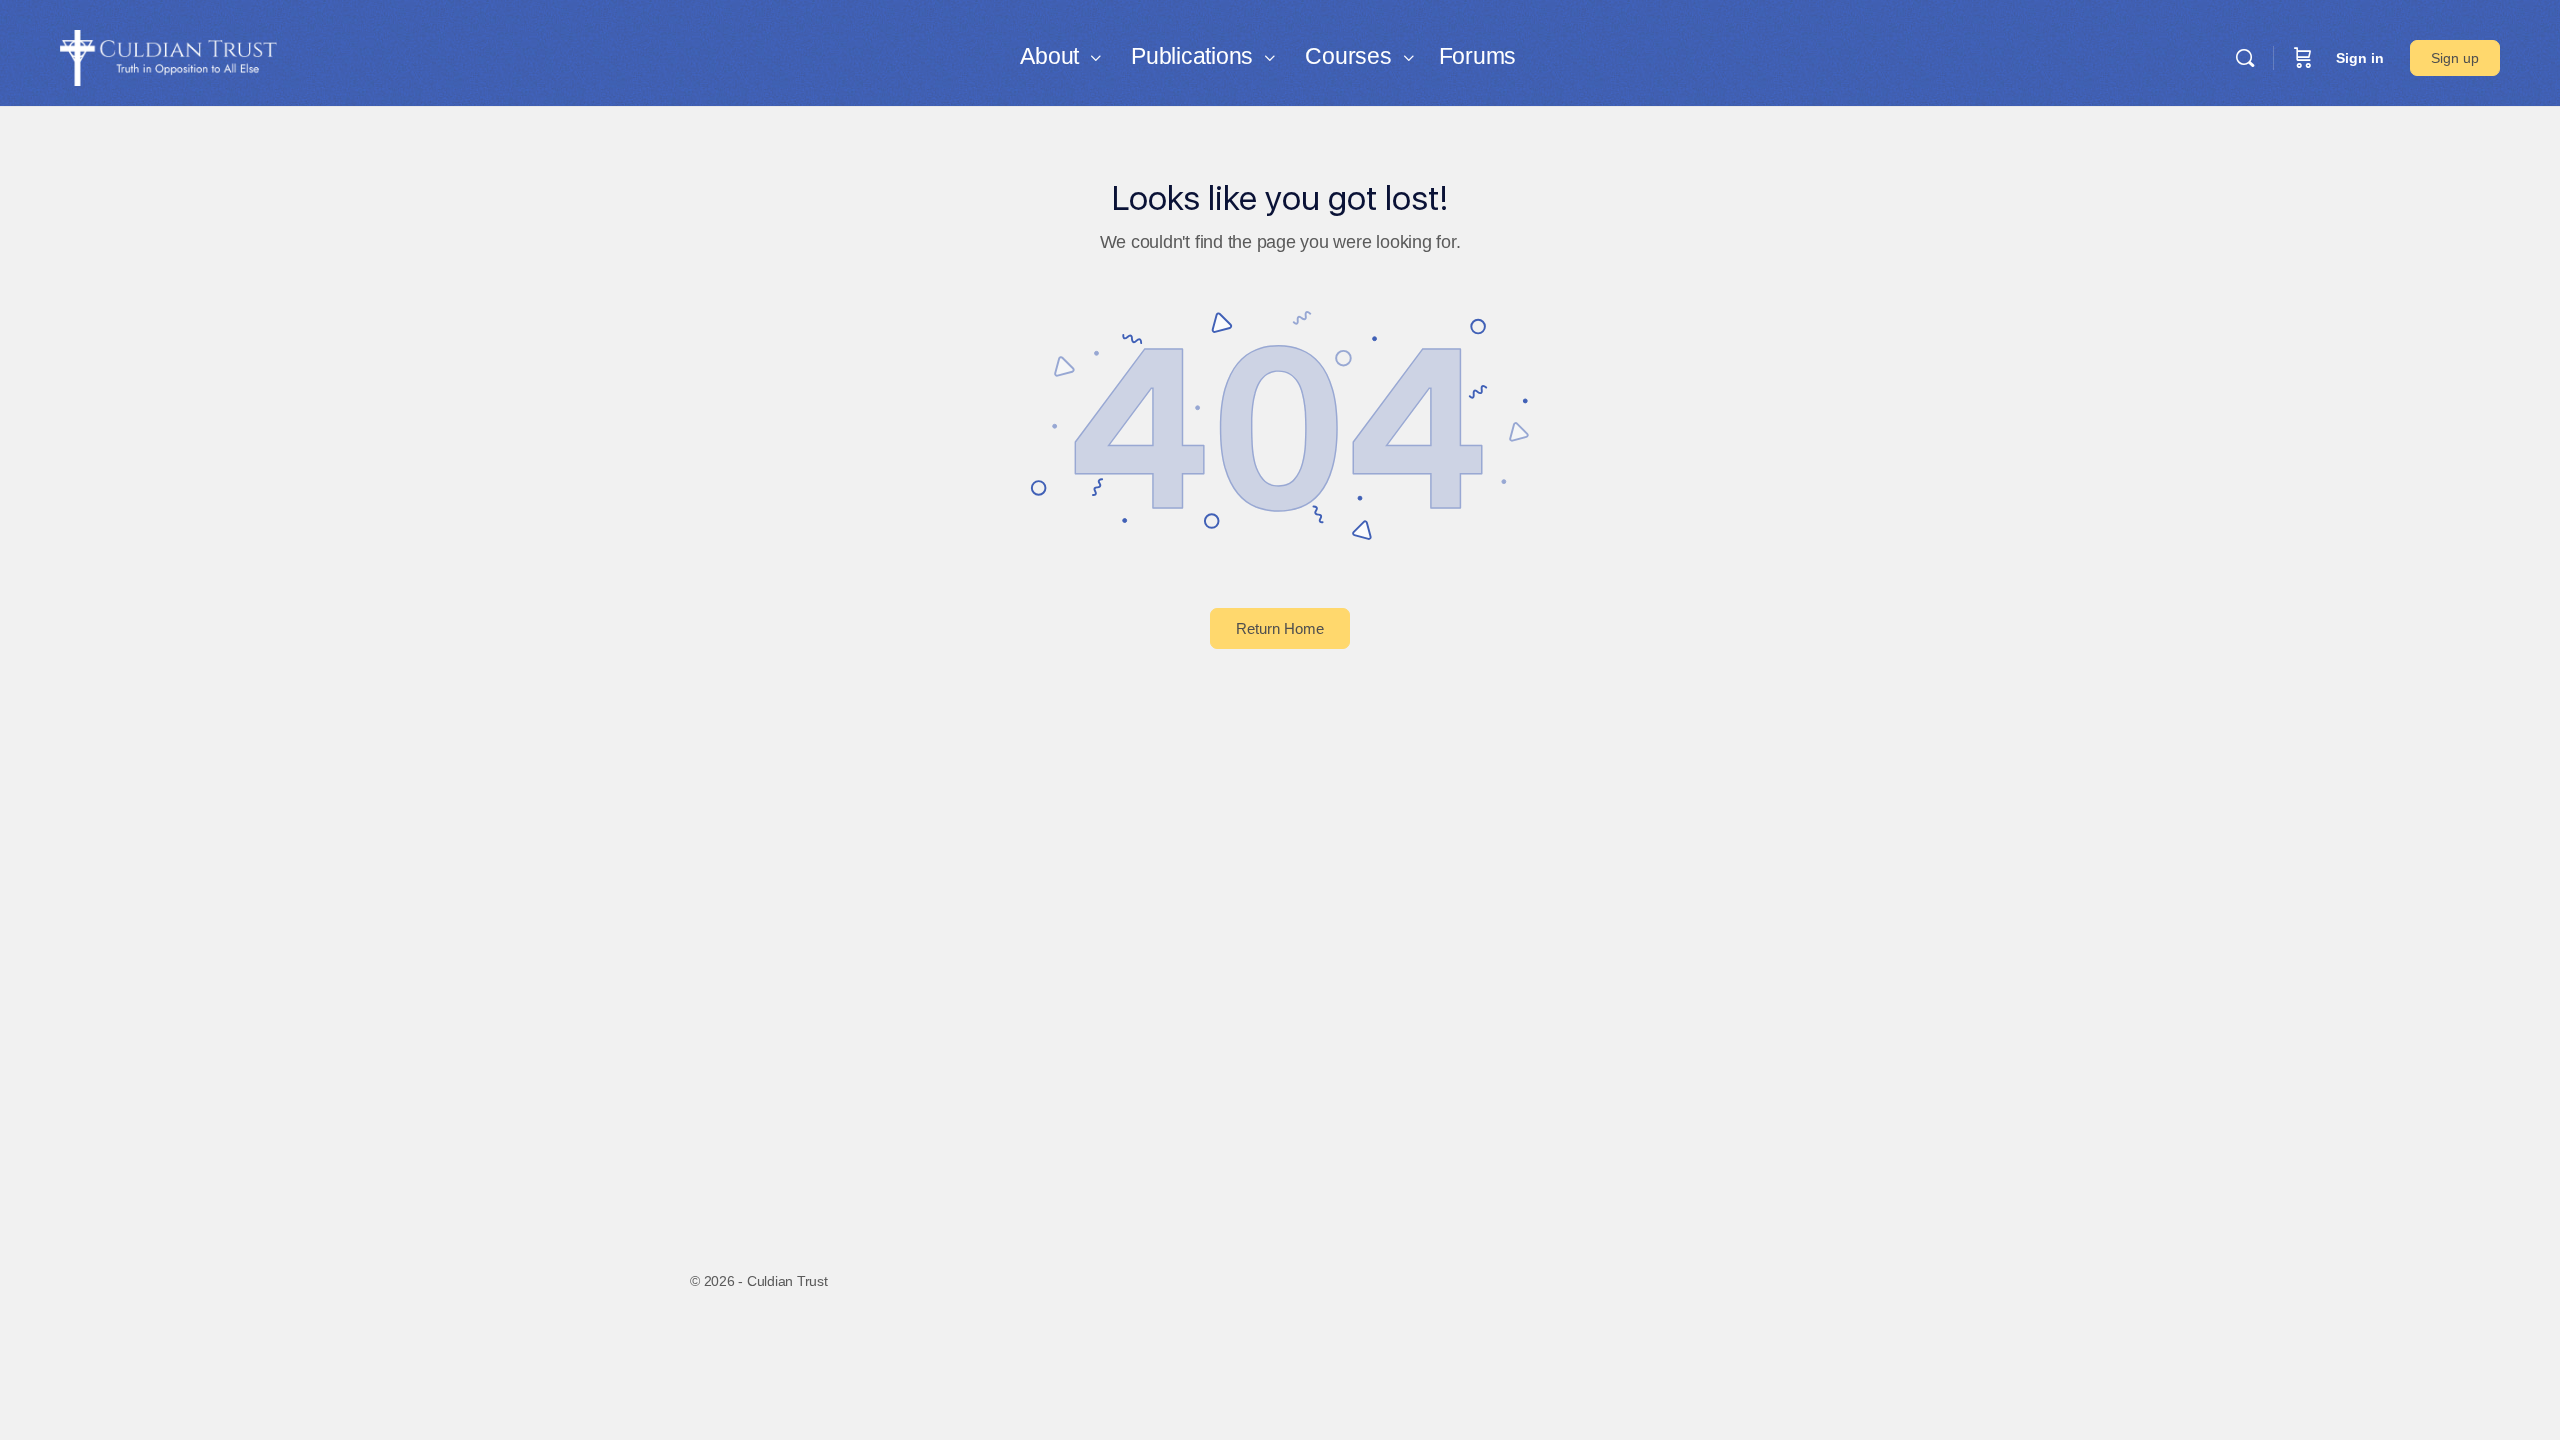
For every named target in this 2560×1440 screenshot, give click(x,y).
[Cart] (2303, 58)
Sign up (2455, 58)
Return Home (1280, 628)
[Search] (2245, 58)
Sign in (2360, 58)
